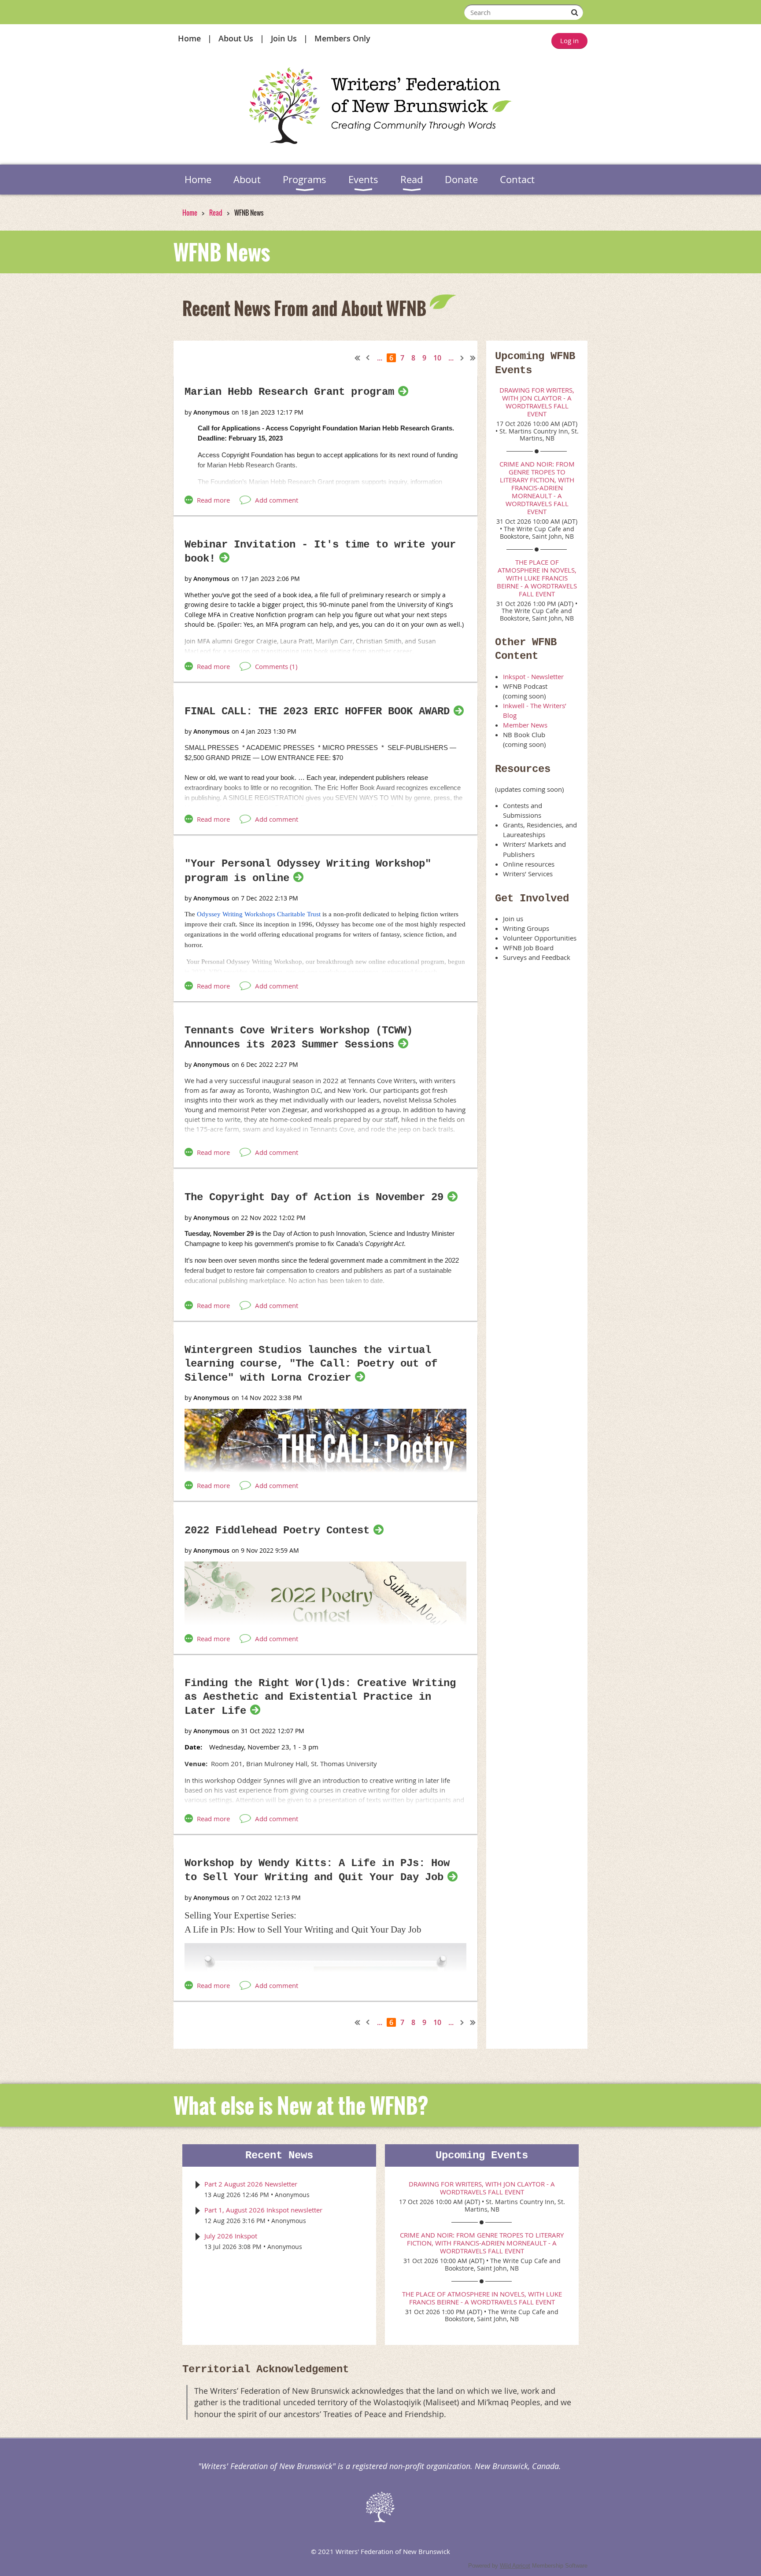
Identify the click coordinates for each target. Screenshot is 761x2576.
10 (437, 358)
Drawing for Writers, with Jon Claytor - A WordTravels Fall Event (537, 402)
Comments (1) (276, 666)
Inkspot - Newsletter (533, 676)
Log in (569, 40)
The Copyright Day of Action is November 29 (314, 1197)
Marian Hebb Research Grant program (289, 392)
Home (189, 38)
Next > (462, 358)
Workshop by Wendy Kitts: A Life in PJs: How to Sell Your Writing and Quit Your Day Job (317, 1870)
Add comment (277, 500)
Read (216, 213)
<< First (358, 358)
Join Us (284, 38)
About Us (236, 38)
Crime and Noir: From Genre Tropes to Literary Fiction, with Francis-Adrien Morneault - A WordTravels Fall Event (537, 488)
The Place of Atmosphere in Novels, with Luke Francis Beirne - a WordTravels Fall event (537, 578)
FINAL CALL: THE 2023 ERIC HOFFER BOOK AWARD (317, 711)
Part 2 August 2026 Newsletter (251, 2184)
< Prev (368, 358)
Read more (213, 500)
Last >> (473, 358)
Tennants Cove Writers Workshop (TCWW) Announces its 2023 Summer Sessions (299, 1038)
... (380, 358)
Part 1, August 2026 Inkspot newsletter (263, 2210)
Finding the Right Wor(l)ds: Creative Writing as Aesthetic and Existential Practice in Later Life (320, 1697)
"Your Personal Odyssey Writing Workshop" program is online (308, 871)
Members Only (342, 38)
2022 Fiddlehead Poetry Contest (277, 1531)
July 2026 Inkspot (231, 2236)
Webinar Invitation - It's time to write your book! (320, 552)
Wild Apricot (515, 2566)
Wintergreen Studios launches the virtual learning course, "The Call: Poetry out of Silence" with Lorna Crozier (311, 1364)
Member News (525, 725)
